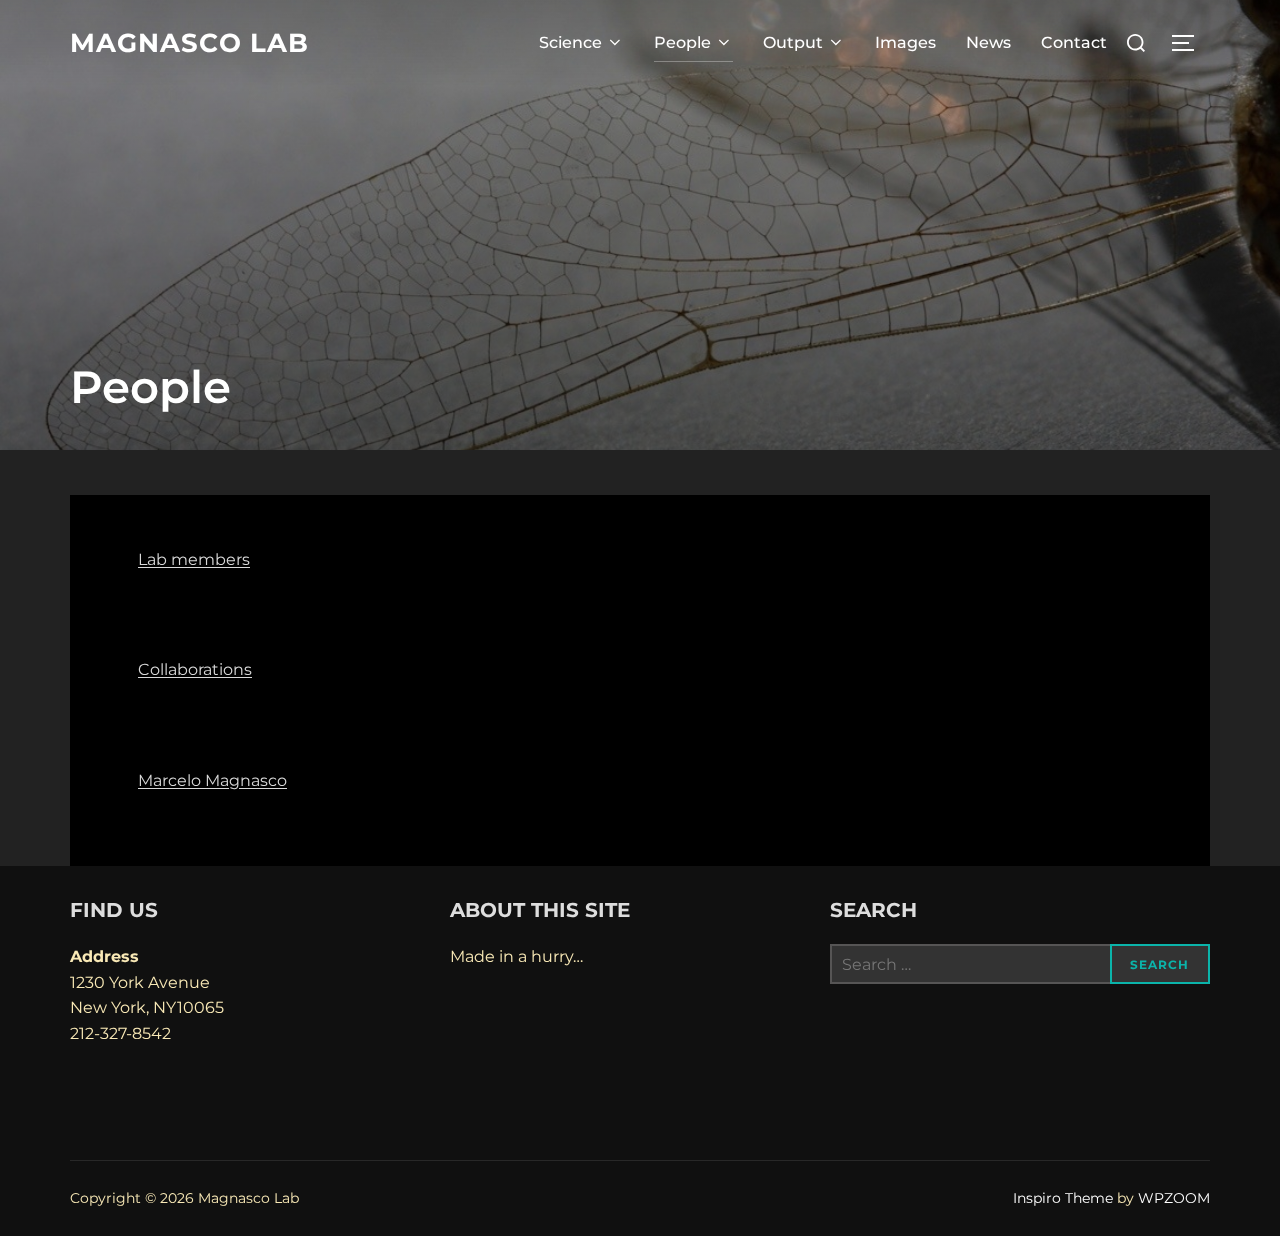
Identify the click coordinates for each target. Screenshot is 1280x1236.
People (682, 42)
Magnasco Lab (189, 43)
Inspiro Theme (1063, 1198)
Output (793, 42)
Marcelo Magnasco (212, 780)
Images (905, 42)
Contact (1074, 42)
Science (570, 42)
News (988, 42)
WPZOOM (1174, 1198)
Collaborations (195, 669)
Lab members (194, 559)
